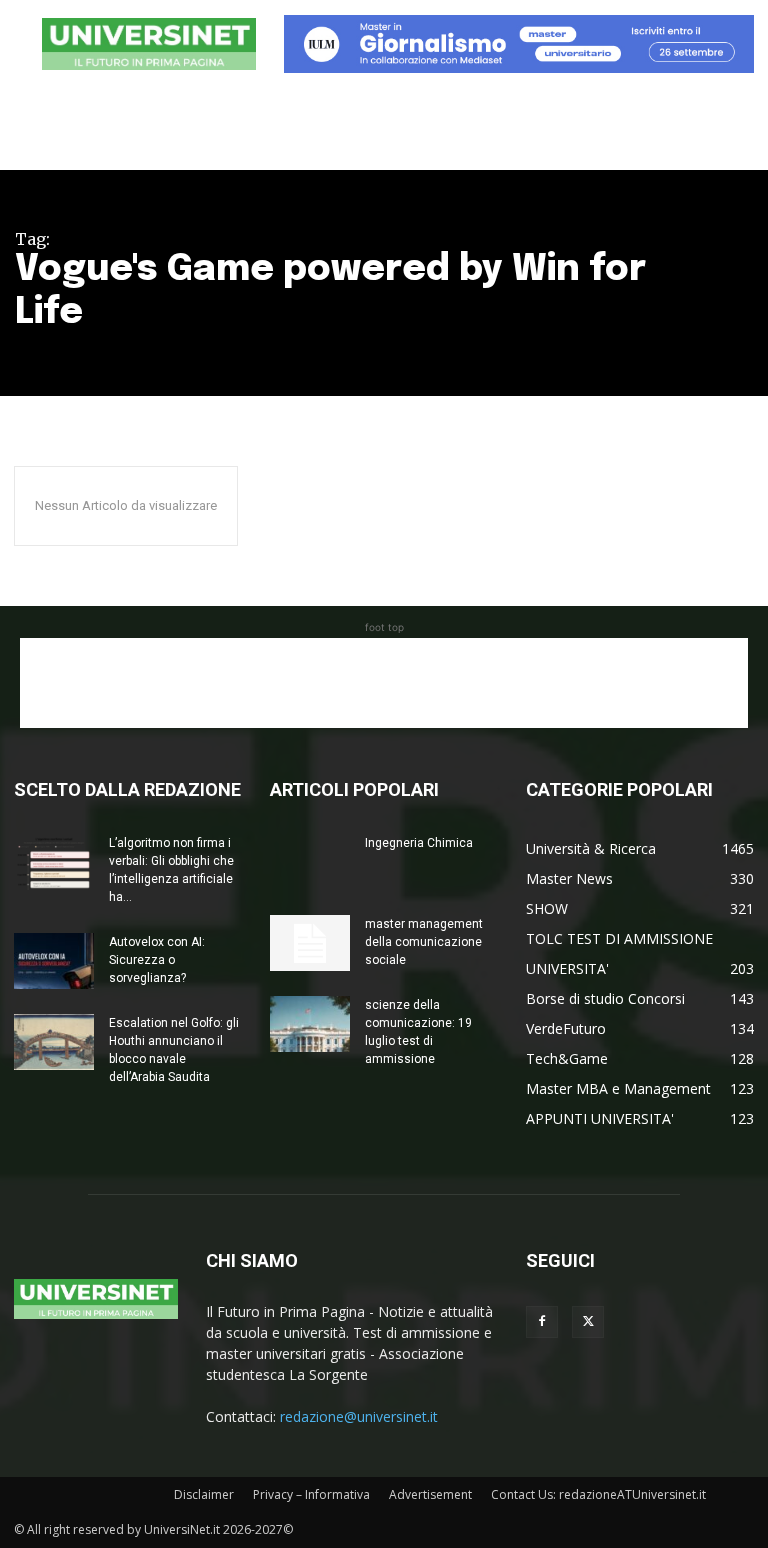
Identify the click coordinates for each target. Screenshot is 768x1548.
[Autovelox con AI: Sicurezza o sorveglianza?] (54, 961)
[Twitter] (588, 1322)
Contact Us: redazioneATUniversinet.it (598, 1494)
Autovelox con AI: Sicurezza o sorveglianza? (157, 960)
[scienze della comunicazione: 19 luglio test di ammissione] (310, 1024)
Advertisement (430, 1494)
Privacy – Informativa (311, 1494)
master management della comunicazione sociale (424, 942)
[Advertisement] (384, 683)
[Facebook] (542, 1322)
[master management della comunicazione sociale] (310, 943)
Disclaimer (204, 1494)
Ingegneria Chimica (419, 843)
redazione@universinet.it (359, 1416)
